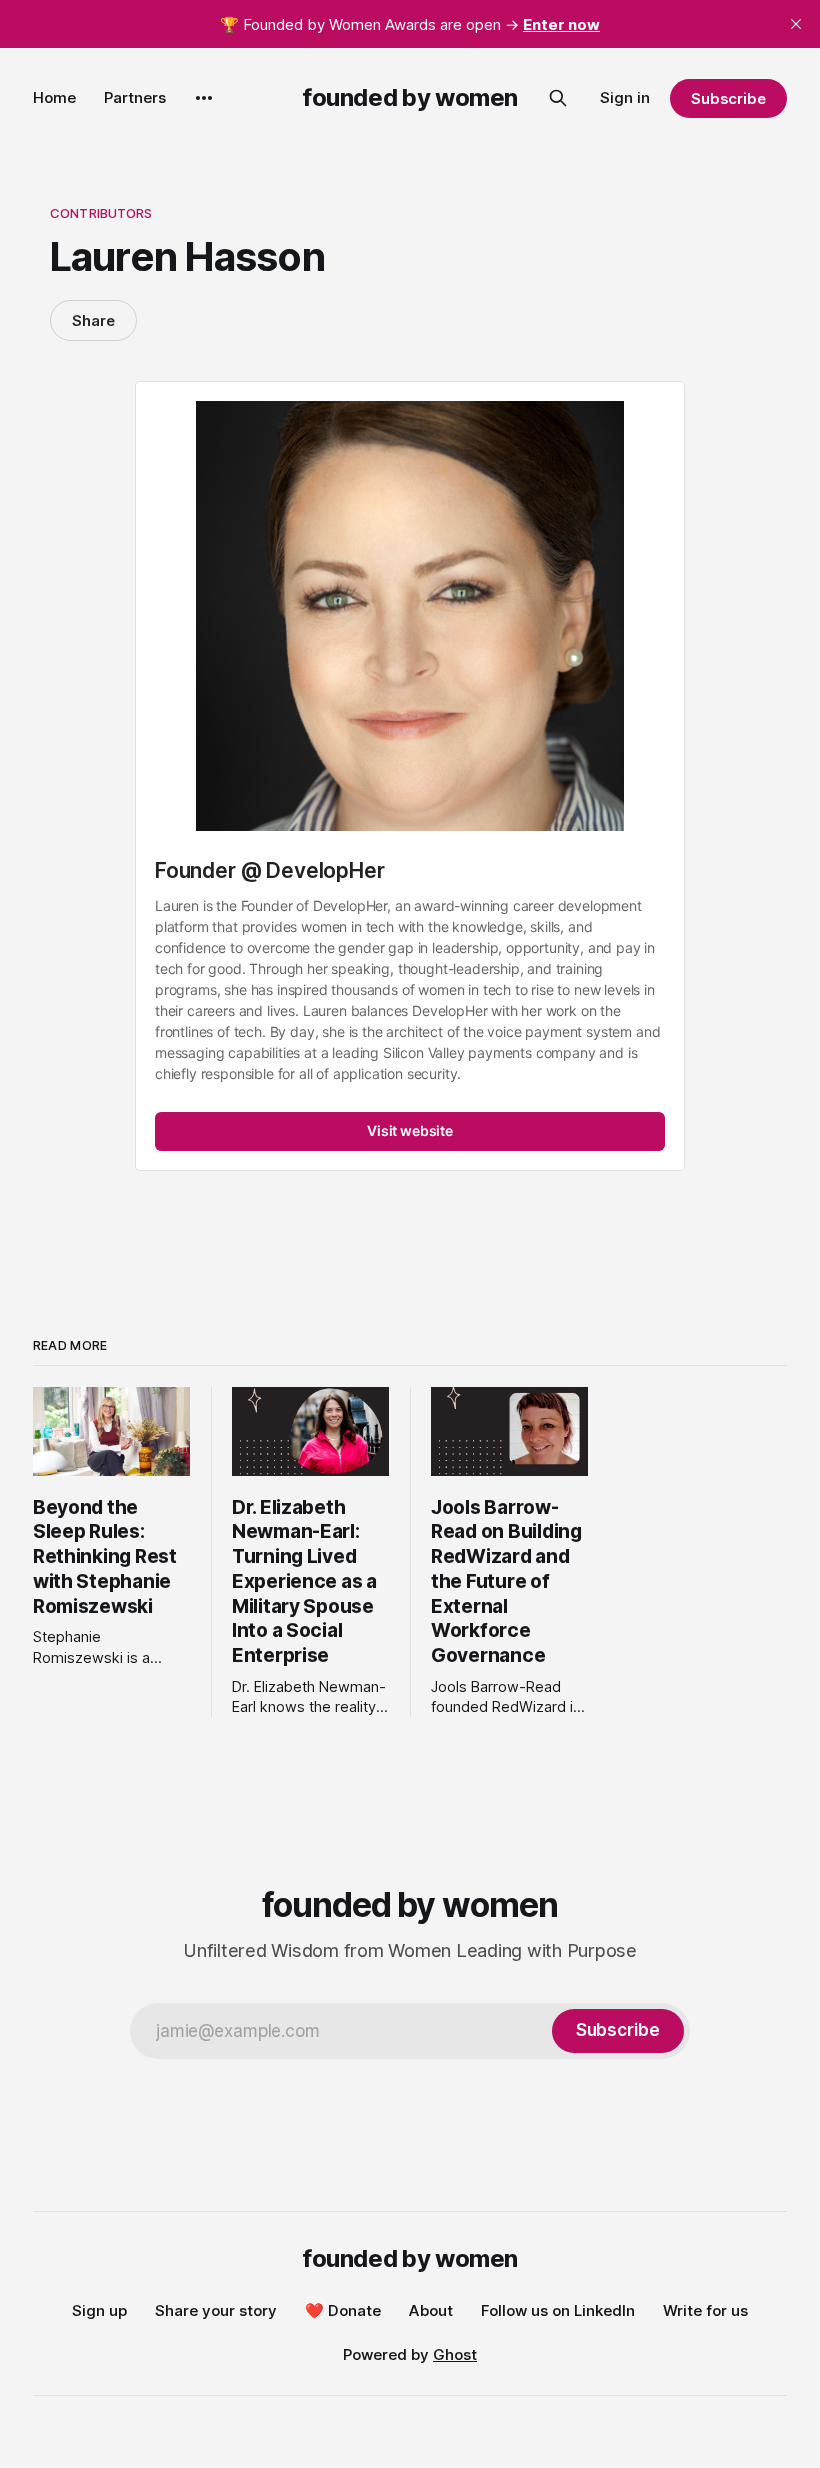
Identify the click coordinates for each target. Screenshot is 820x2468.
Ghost (455, 2354)
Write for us (705, 2310)
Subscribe (728, 98)
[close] (796, 24)
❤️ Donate (343, 2310)
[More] (204, 98)
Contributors (101, 213)
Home (54, 97)
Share (93, 320)
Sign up (99, 2310)
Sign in (625, 97)
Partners (135, 97)
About (431, 2310)
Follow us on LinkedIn (558, 2310)
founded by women (410, 97)
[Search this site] (558, 98)
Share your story (216, 2310)
